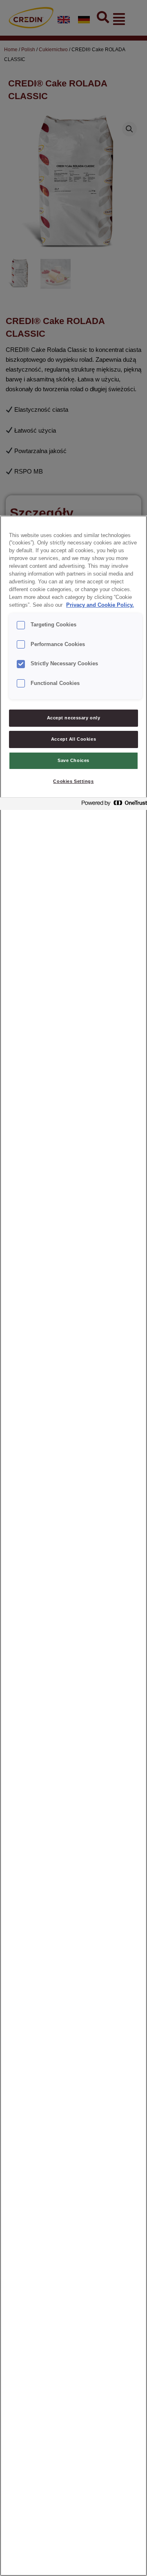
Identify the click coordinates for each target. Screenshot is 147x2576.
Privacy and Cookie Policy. (100, 605)
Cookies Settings (73, 781)
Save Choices (73, 760)
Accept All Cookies (73, 739)
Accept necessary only (74, 718)
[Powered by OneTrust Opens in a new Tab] (112, 805)
